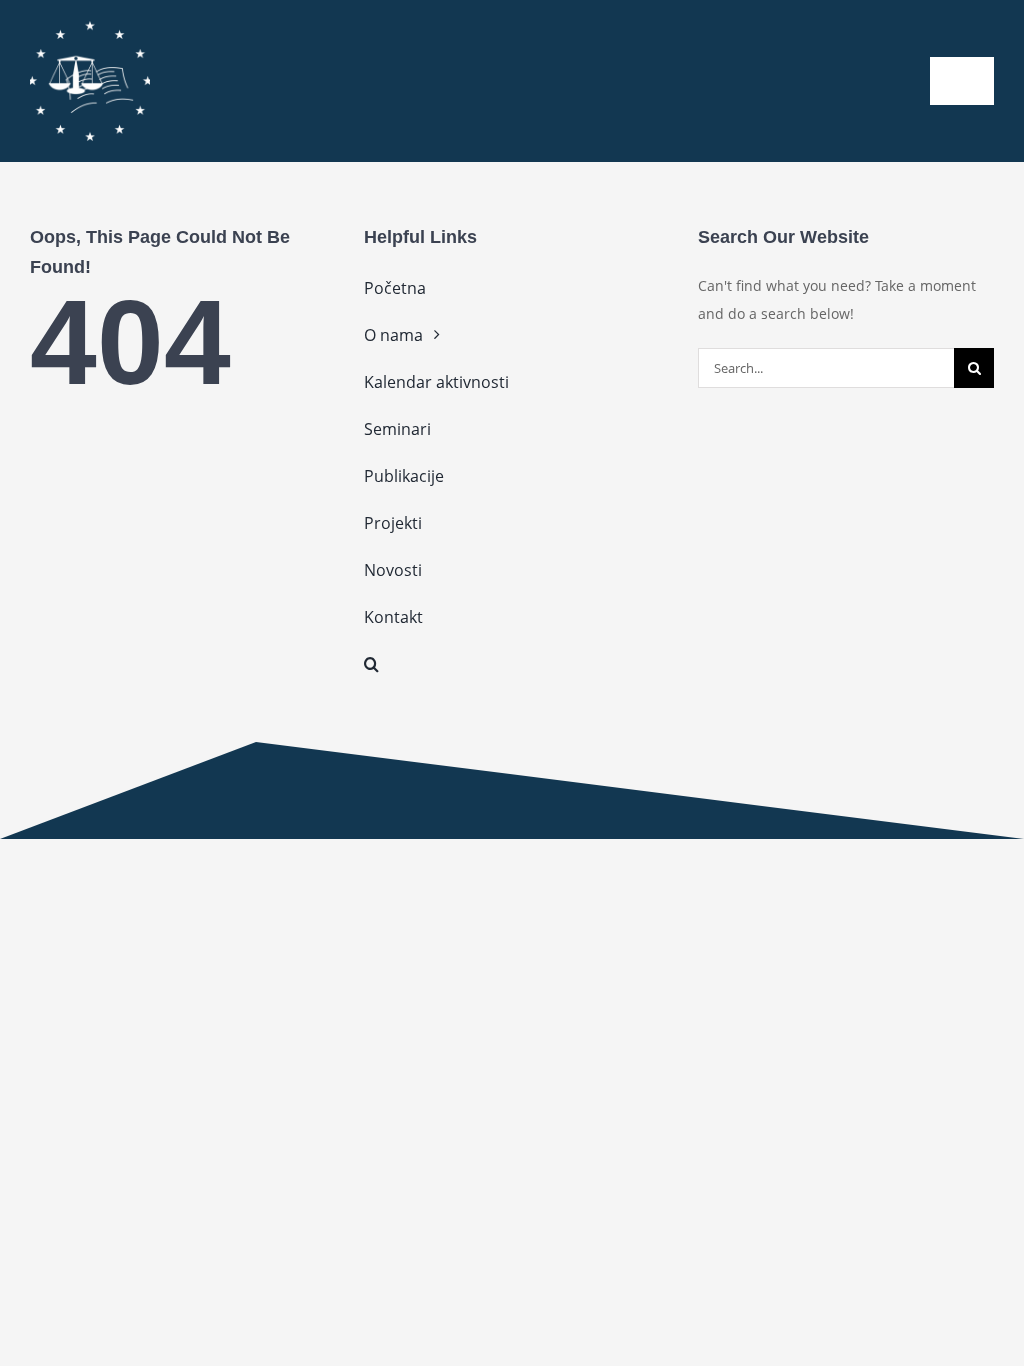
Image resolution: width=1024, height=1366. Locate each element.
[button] (512, 664)
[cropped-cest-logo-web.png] (90, 27)
